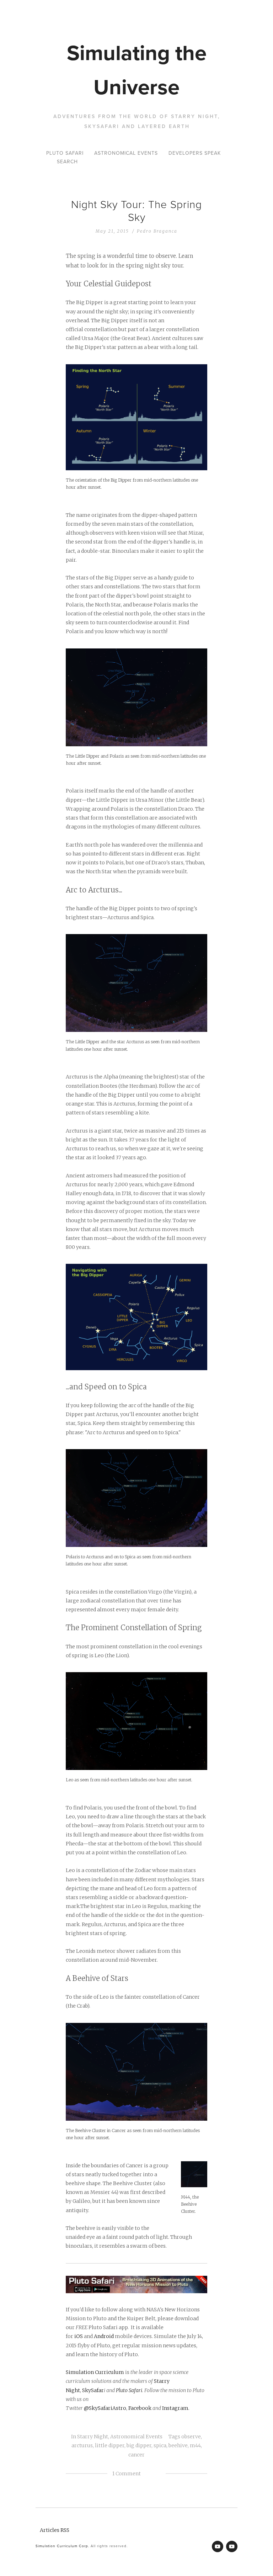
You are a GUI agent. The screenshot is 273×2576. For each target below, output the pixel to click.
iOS (79, 2336)
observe (191, 2437)
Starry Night (93, 2437)
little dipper (110, 2445)
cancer (136, 2455)
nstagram (176, 2408)
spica (160, 2445)
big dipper (139, 2445)
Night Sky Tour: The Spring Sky (136, 210)
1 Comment (127, 2474)
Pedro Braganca (157, 231)
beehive (178, 2445)
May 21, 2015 (112, 231)
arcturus (82, 2445)
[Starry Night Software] (218, 2546)
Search (67, 161)
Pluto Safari (65, 153)
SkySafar (93, 2390)
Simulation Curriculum (95, 2372)
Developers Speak (195, 153)
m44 (195, 2445)
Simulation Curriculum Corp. (62, 2546)
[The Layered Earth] (232, 2546)
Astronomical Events (126, 153)
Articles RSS (55, 2530)
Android (104, 2336)
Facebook (140, 2408)
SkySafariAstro (108, 2408)
